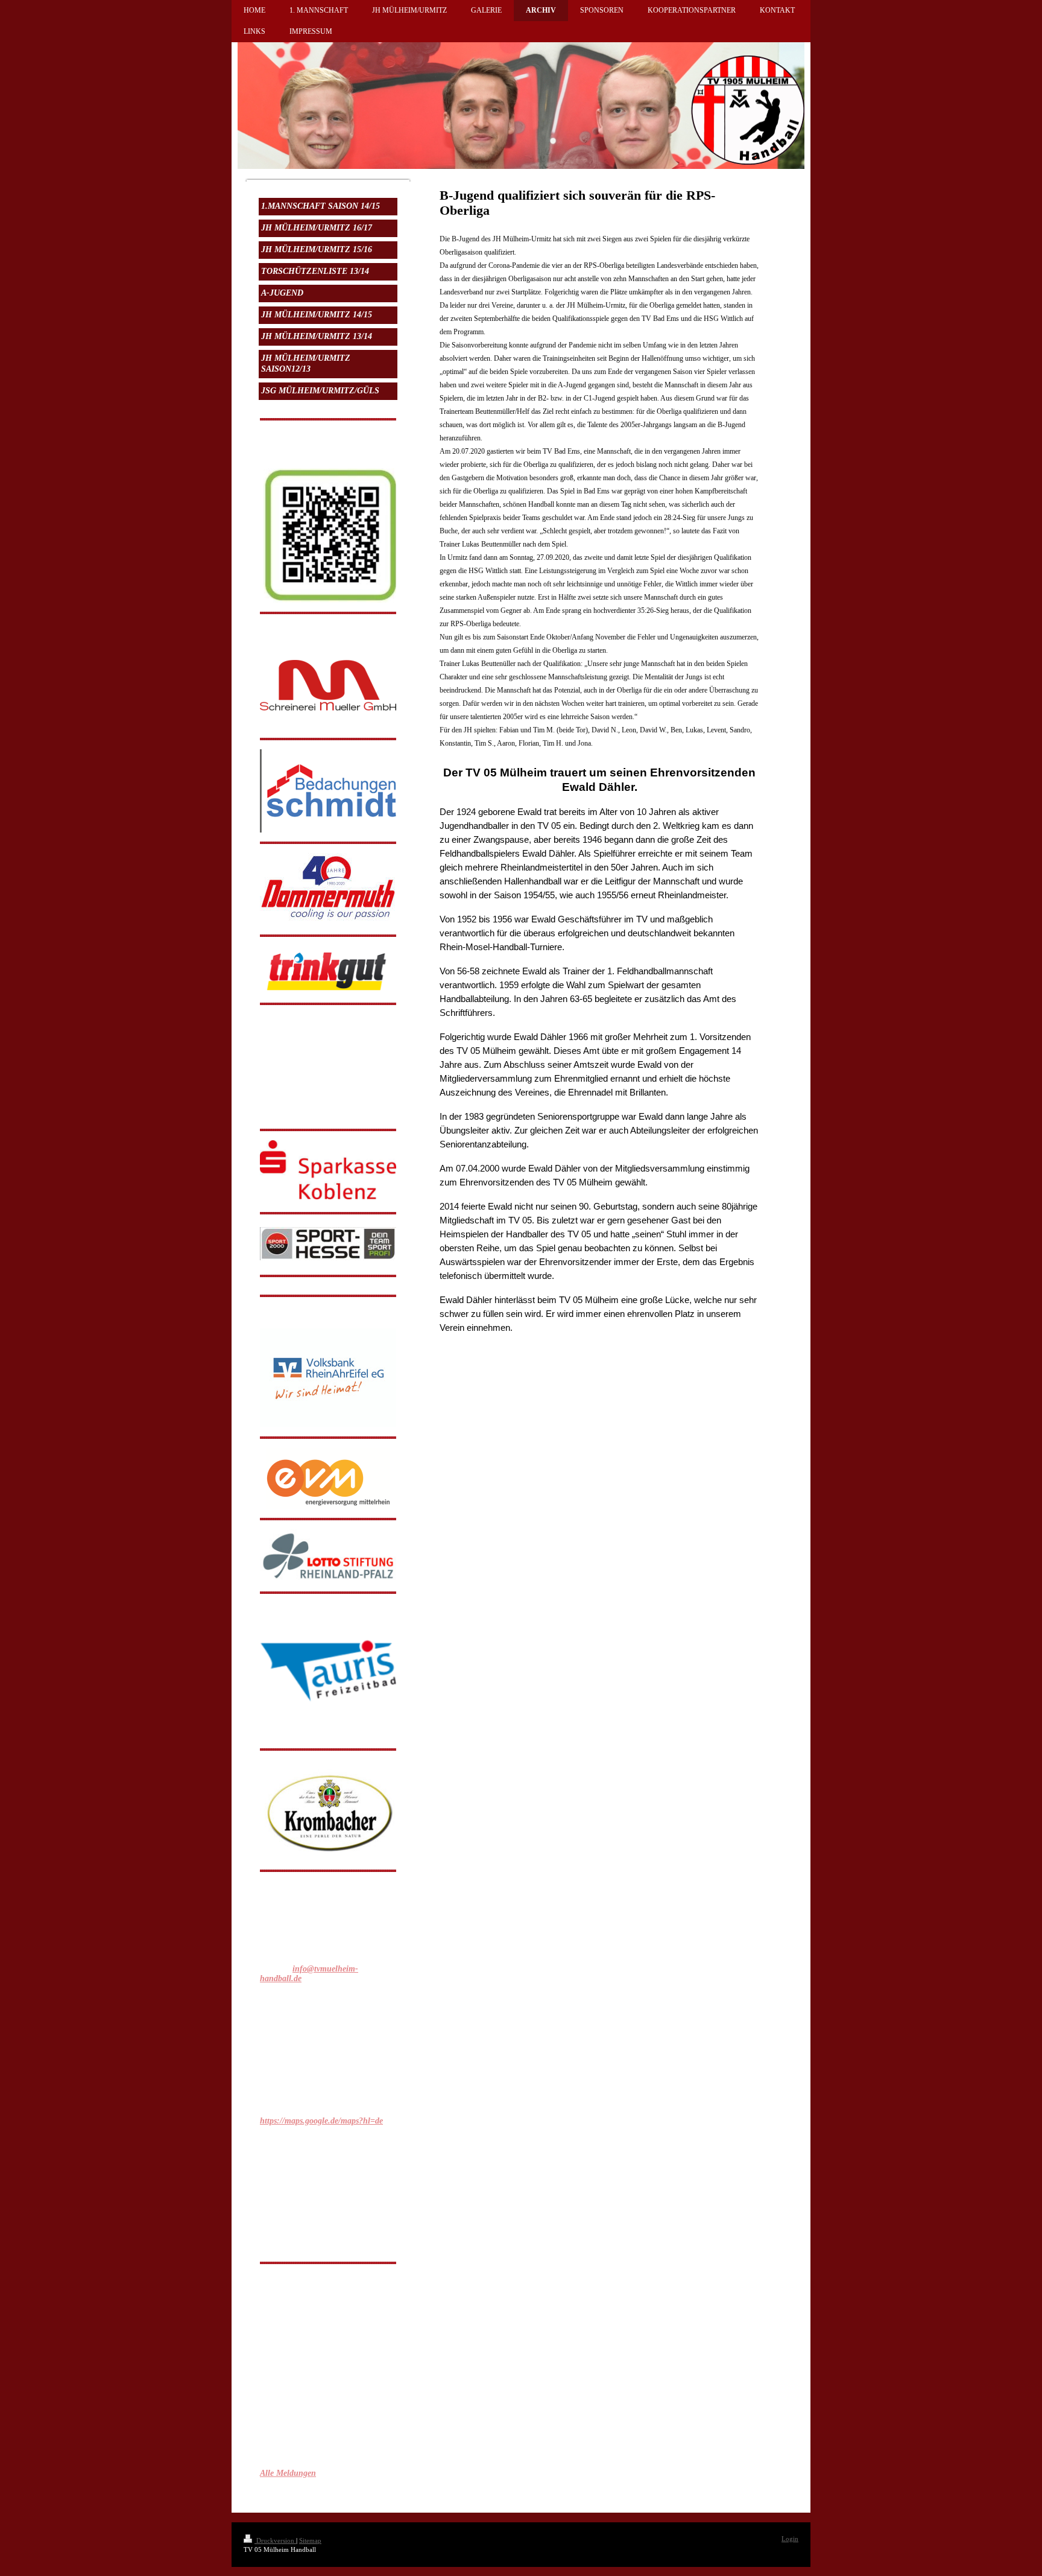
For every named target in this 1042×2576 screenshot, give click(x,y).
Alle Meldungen (288, 2473)
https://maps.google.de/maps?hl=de (321, 2121)
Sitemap (310, 2540)
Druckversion (275, 2540)
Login (790, 2539)
